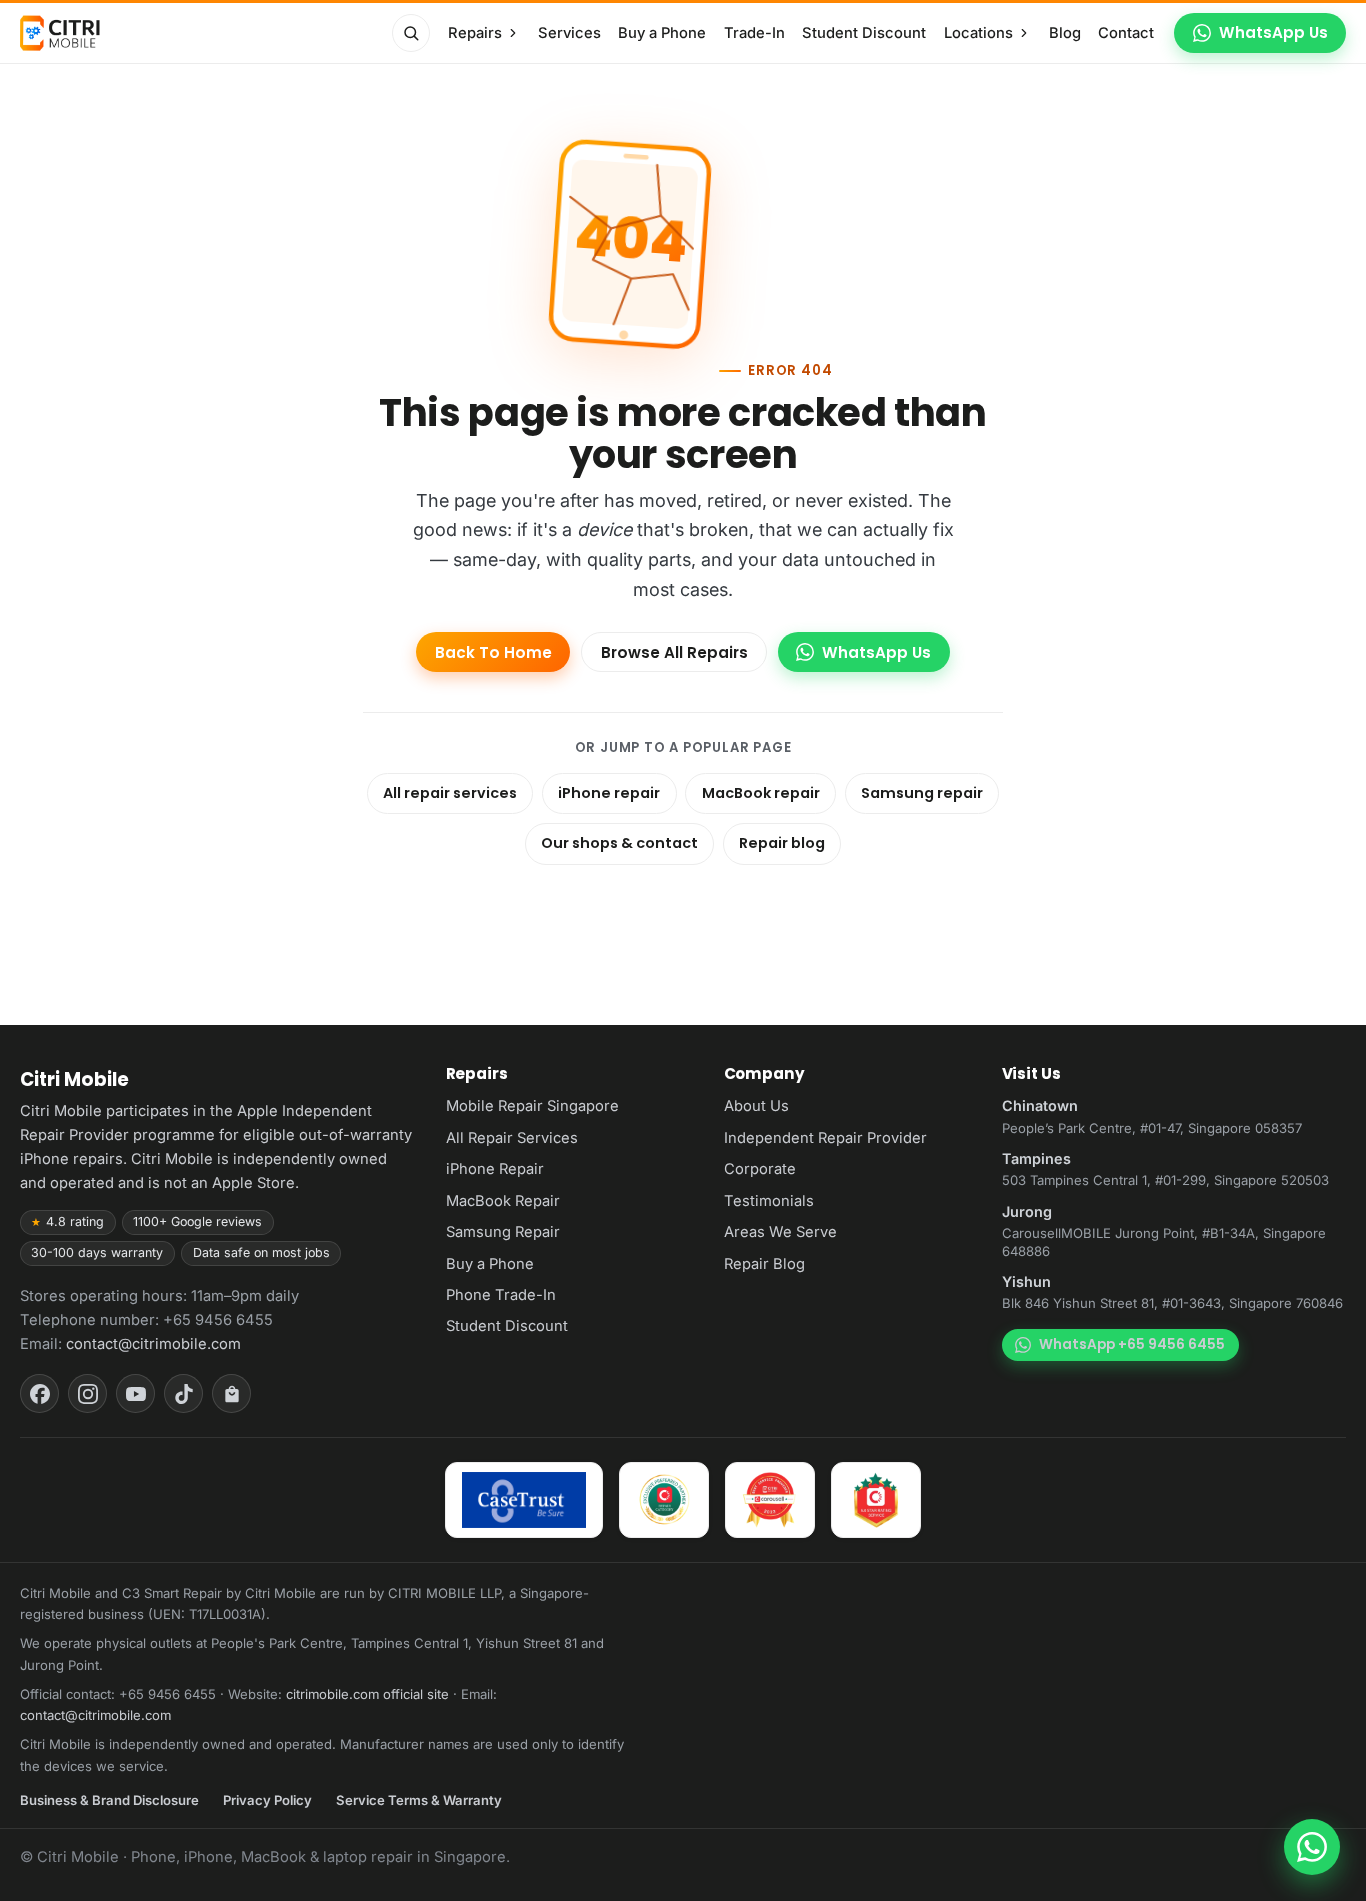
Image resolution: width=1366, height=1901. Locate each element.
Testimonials (769, 1201)
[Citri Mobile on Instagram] (87, 1393)
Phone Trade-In (501, 1295)
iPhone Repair (495, 1169)
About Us (756, 1106)
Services (569, 33)
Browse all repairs (674, 652)
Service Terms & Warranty (419, 1800)
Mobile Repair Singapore (532, 1106)
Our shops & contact (619, 843)
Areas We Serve (780, 1232)
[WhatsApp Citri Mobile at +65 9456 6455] (1312, 1847)
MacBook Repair (503, 1201)
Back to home (493, 652)
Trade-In (754, 33)
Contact (1126, 33)
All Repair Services (512, 1138)
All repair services (450, 793)
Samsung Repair (503, 1232)
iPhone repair (609, 793)
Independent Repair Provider (825, 1138)
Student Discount (864, 33)
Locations (978, 33)
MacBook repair (761, 793)
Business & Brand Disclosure (109, 1800)
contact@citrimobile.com (153, 1344)
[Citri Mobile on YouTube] (135, 1393)
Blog (1065, 33)
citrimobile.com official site (367, 1694)
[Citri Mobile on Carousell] (231, 1393)
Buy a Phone (662, 33)
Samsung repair (922, 793)
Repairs (475, 33)
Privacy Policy (267, 1800)
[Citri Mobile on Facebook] (39, 1393)
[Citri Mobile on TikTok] (183, 1393)
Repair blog (782, 843)
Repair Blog (764, 1264)
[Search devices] (411, 33)
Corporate (760, 1169)
